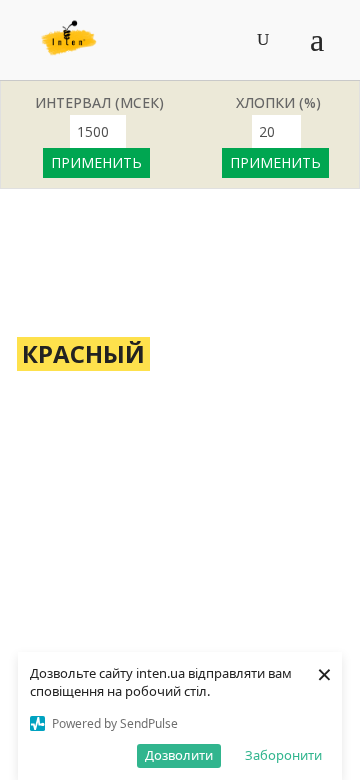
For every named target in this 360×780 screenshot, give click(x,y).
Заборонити (283, 755)
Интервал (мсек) (99, 102)
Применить (96, 162)
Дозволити (179, 755)
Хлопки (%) (278, 102)
